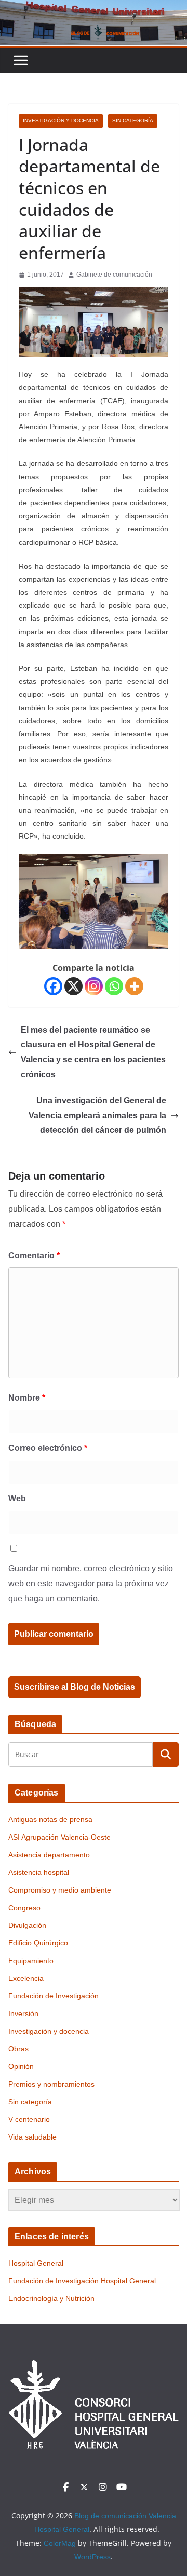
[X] (74, 986)
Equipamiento (31, 1961)
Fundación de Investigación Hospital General (82, 2281)
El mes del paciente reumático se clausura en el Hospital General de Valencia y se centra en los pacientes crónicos (93, 1052)
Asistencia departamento (49, 1855)
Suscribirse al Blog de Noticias (75, 1687)
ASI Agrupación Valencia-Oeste (59, 1837)
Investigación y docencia (61, 121)
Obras (18, 2049)
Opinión (21, 2066)
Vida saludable (32, 2137)
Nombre (27, 1398)
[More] (134, 986)
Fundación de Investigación (54, 1996)
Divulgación (27, 1925)
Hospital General (36, 2263)
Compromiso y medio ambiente (60, 1890)
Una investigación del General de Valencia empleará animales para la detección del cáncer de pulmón (97, 1115)
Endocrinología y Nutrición (51, 2298)
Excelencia (26, 1978)
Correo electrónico (48, 1448)
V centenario (29, 2119)
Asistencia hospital (39, 1872)
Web (17, 1498)
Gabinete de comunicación (114, 275)
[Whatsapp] (114, 986)
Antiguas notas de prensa (50, 1819)
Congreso (24, 1908)
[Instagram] (94, 986)
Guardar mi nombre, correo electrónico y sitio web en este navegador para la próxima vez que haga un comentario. (91, 1584)
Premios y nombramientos (51, 2084)
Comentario (34, 1256)
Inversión (23, 2013)
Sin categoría (133, 121)
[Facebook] (53, 986)
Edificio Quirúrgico (38, 1943)
